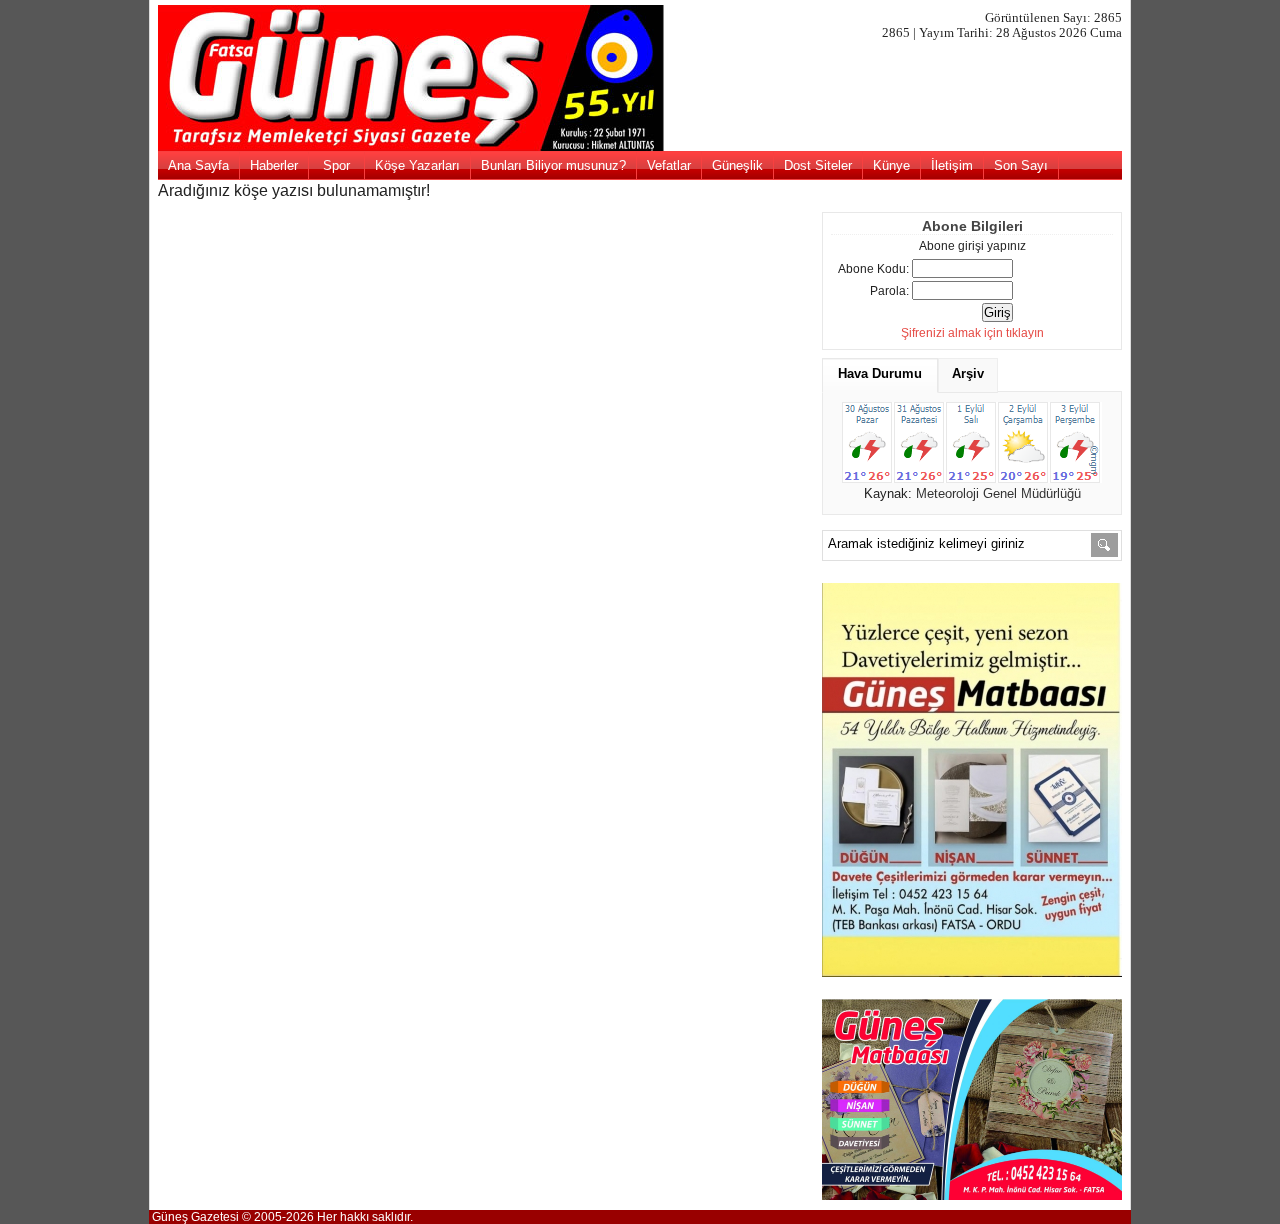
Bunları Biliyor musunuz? (553, 165)
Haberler (274, 165)
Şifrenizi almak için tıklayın (972, 333)
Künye (891, 165)
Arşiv (968, 373)
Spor (336, 165)
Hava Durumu (880, 373)
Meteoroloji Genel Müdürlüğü (998, 493)
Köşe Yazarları (417, 165)
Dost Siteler (818, 165)
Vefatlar (669, 165)
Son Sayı (1021, 165)
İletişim (952, 165)
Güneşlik (737, 165)
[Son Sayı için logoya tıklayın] (640, 147)
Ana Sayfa (198, 165)
